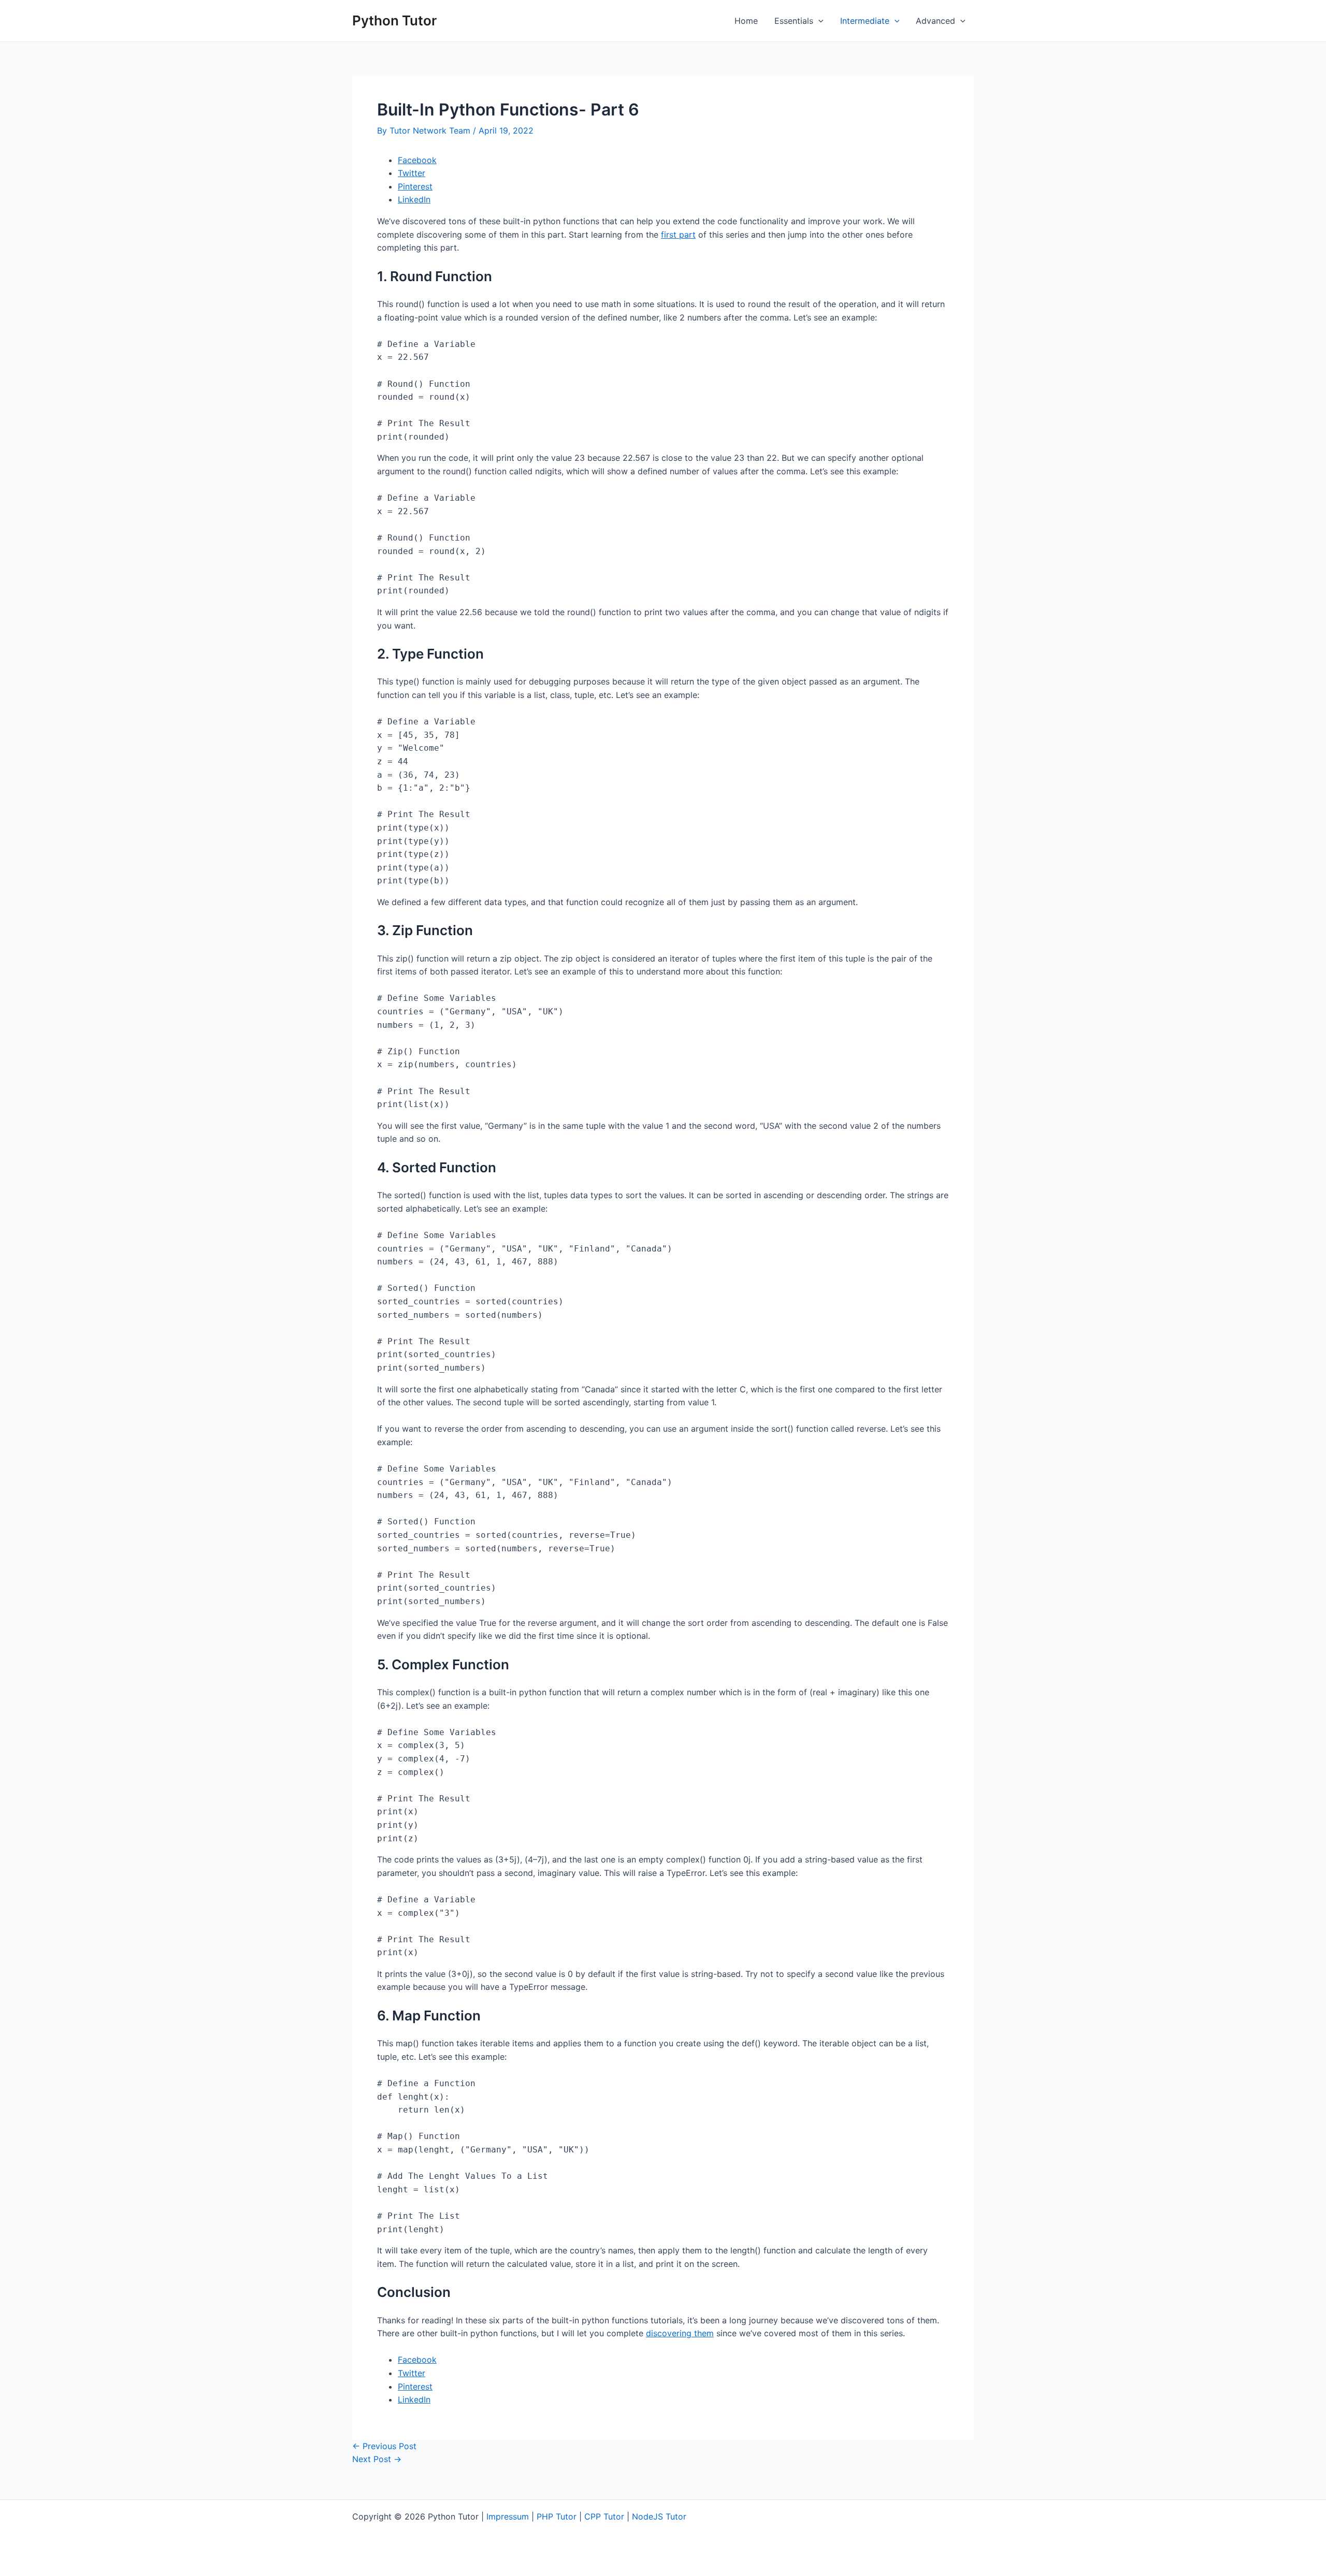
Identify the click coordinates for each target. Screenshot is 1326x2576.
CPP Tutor (604, 2516)
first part (678, 235)
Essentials (794, 21)
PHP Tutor (557, 2516)
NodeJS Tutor (659, 2516)
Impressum (508, 2516)
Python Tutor (394, 20)
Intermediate (865, 21)
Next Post (377, 2459)
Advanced (935, 21)
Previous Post (384, 2446)
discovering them (680, 2333)
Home (746, 21)
